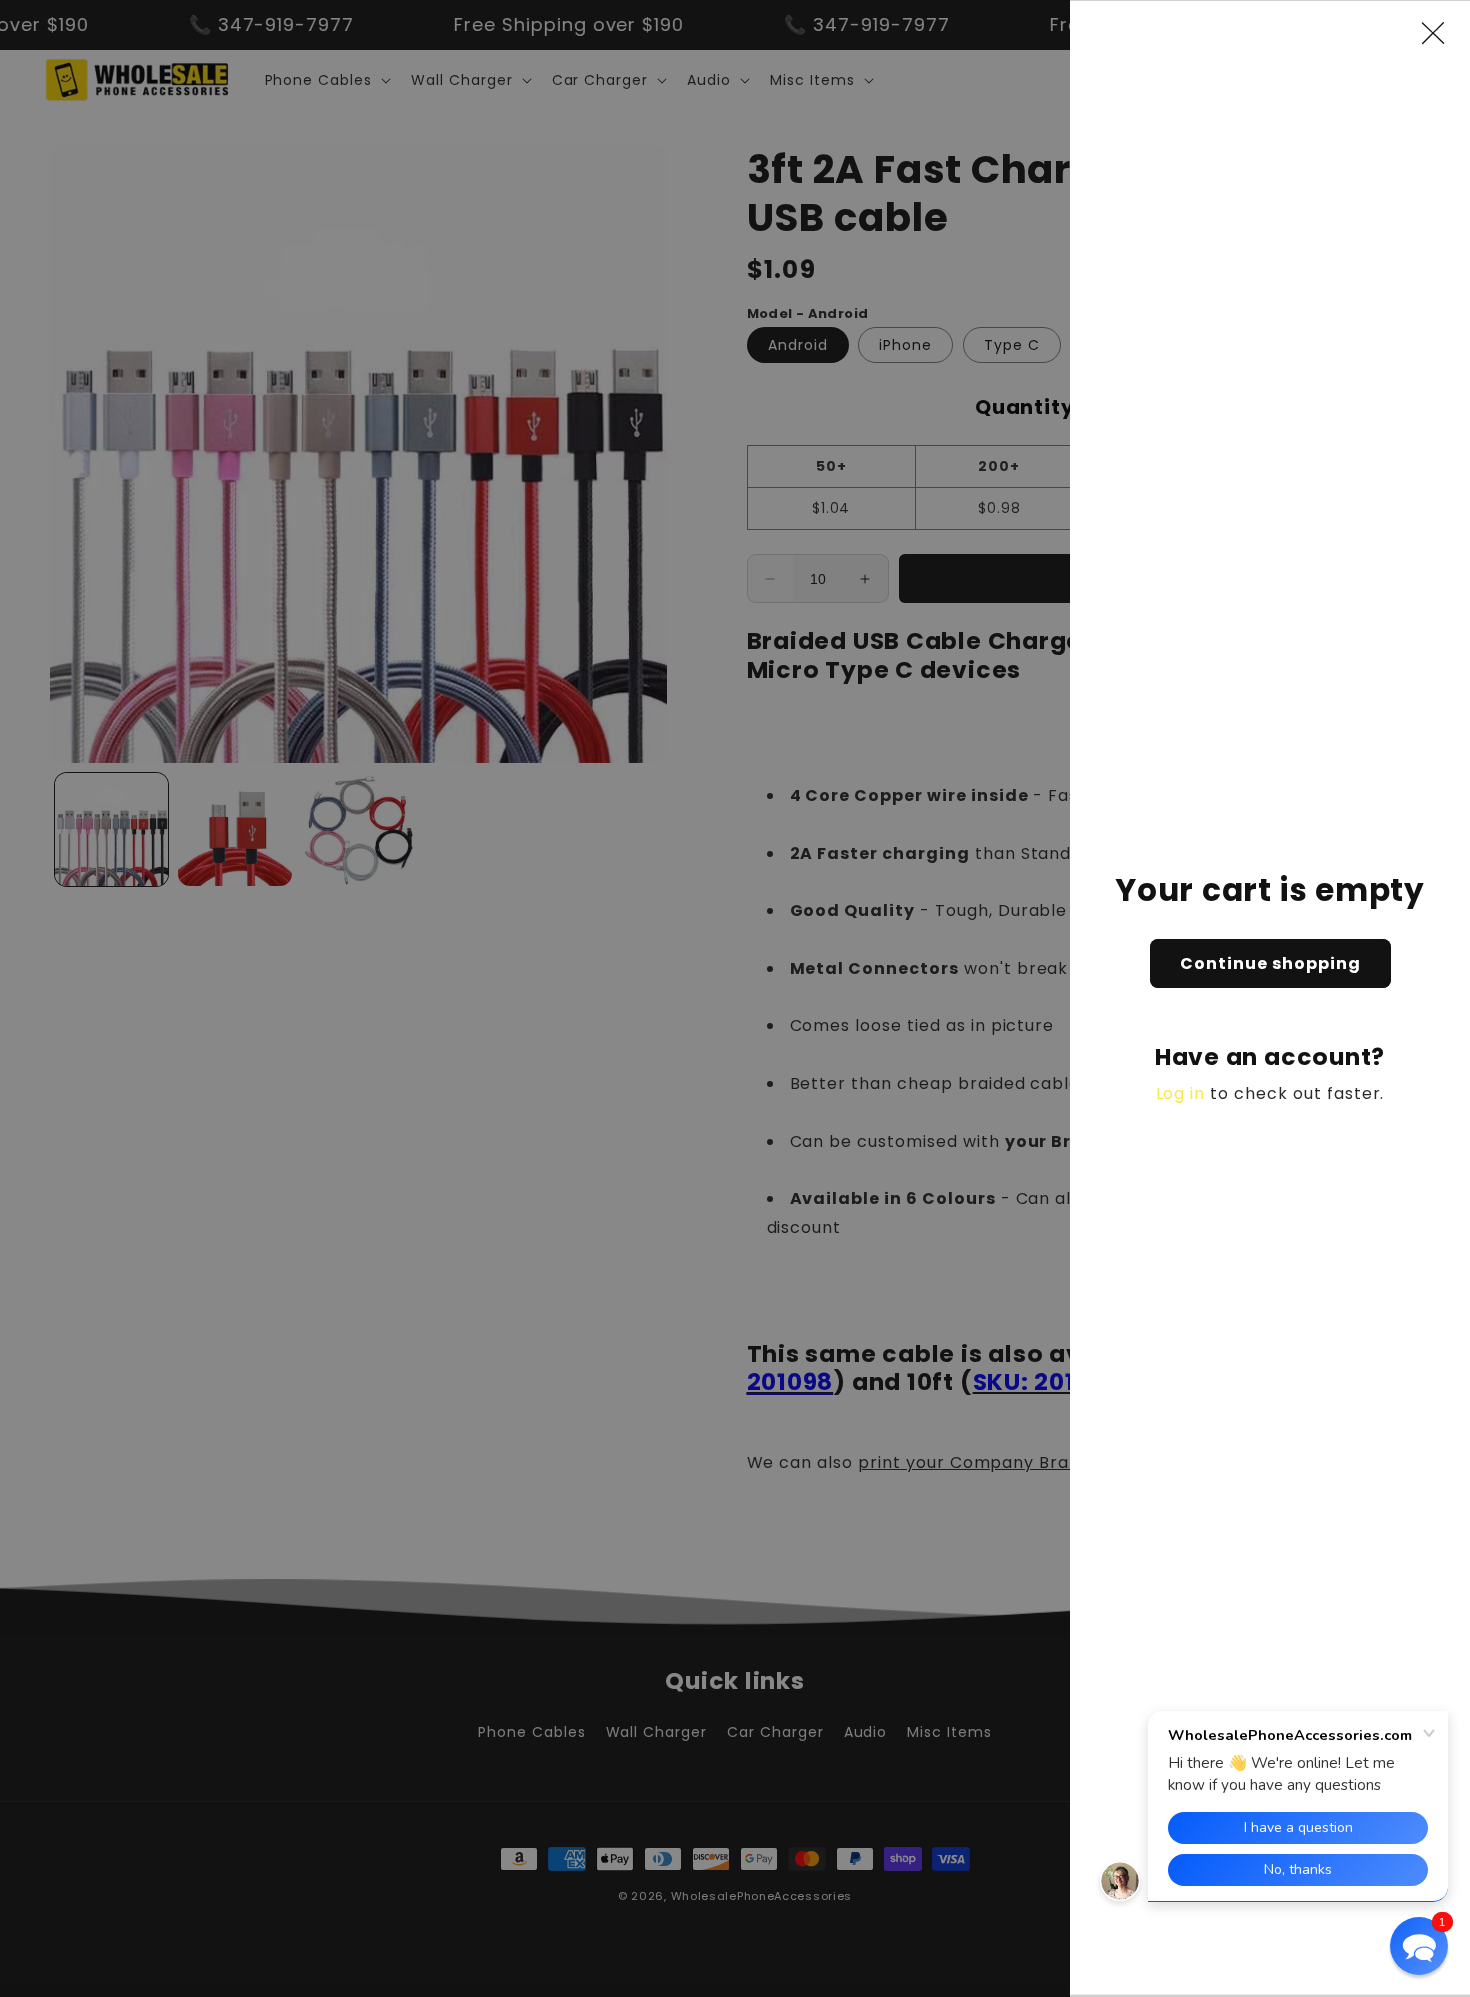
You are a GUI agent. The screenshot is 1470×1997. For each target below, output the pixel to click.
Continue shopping (1270, 963)
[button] (1419, 1946)
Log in (1181, 1093)
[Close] (1443, 33)
